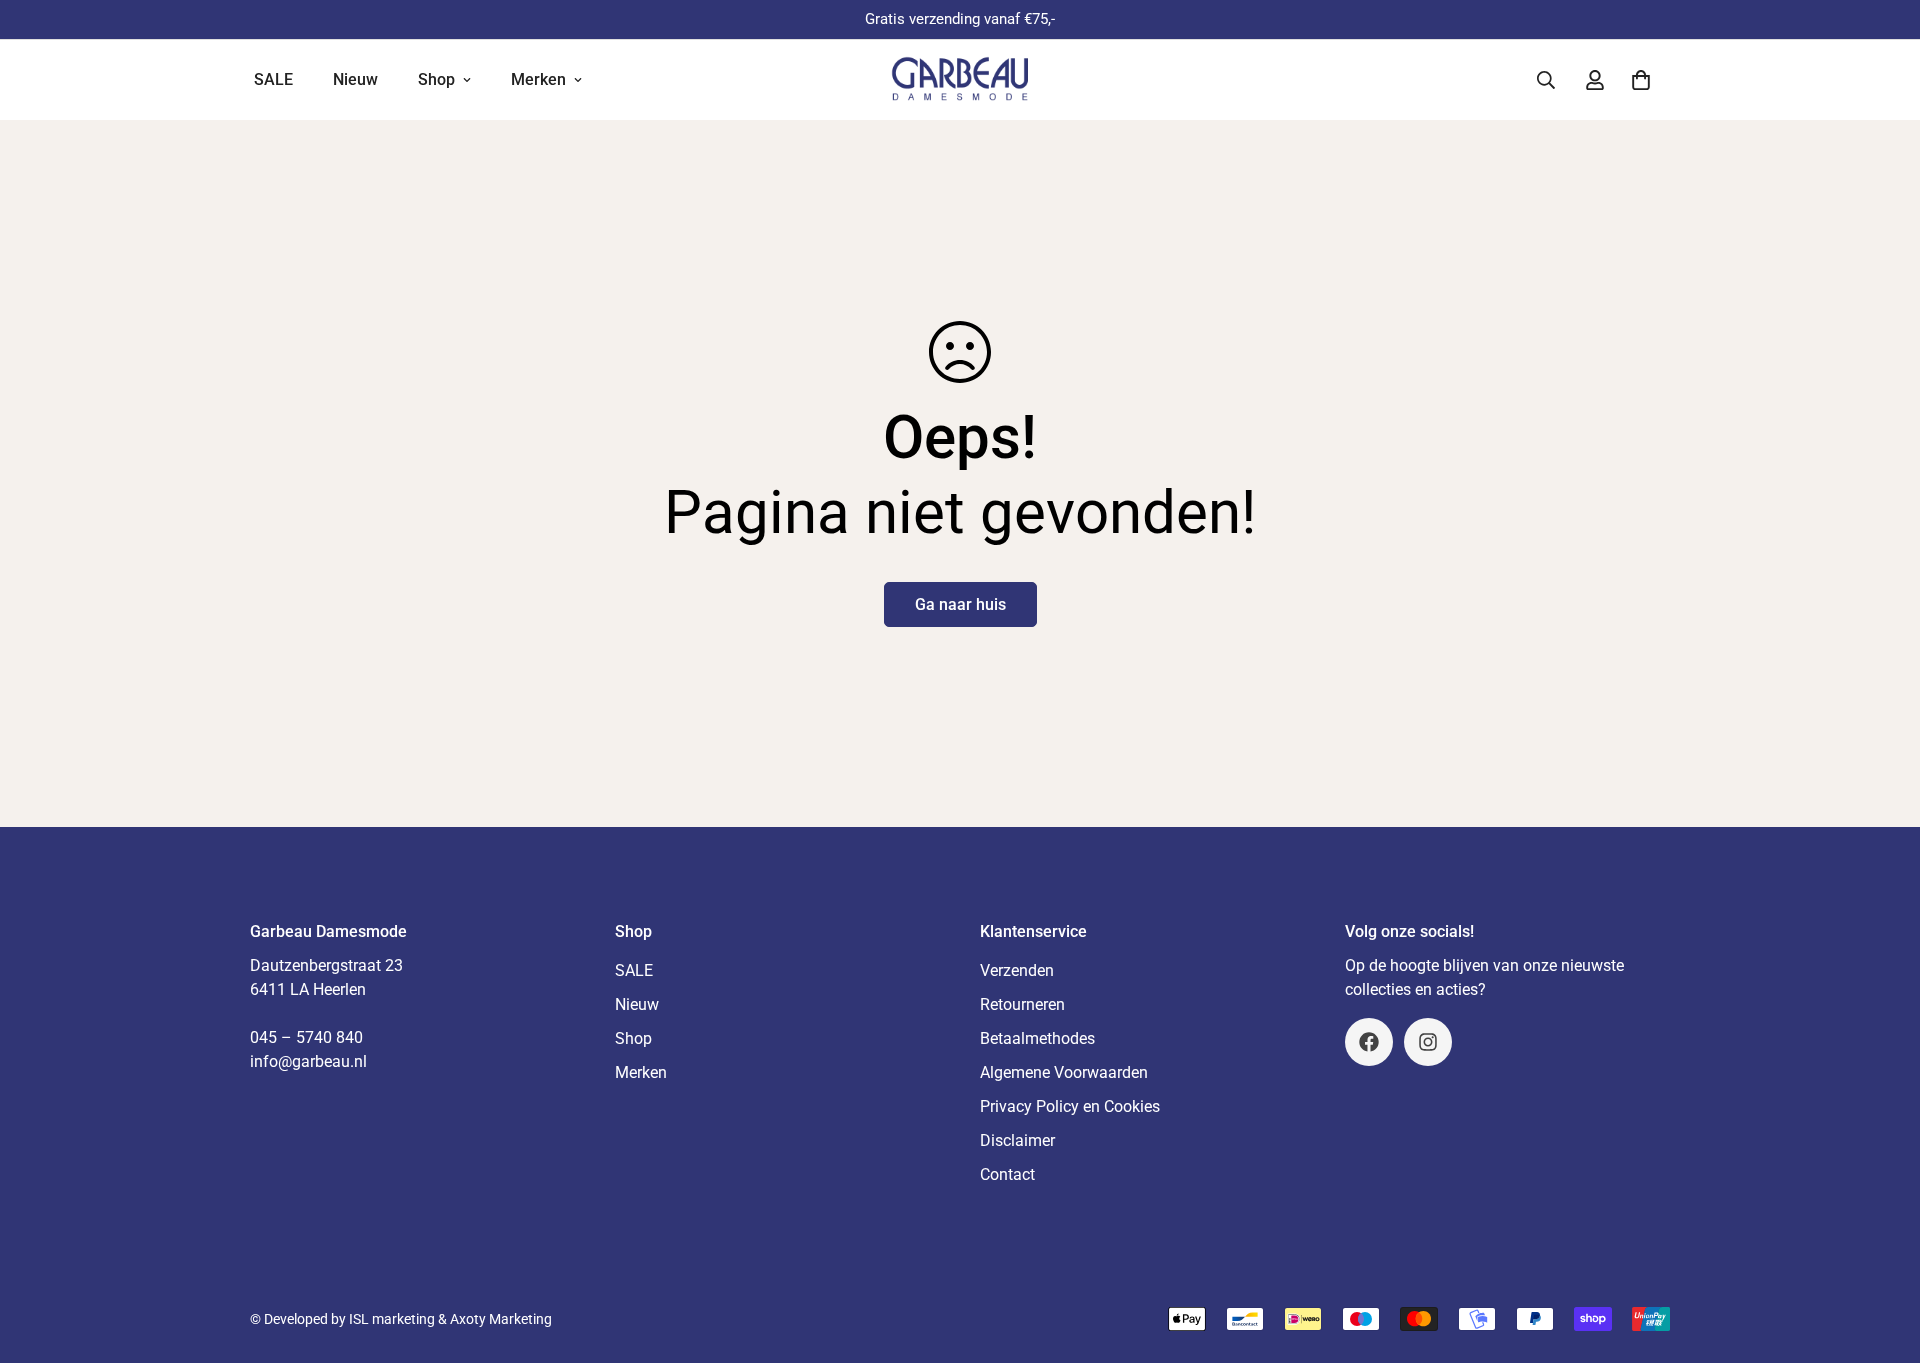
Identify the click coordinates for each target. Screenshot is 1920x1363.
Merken (538, 79)
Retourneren (1022, 1004)
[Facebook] (1369, 1042)
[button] (1641, 80)
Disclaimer (1017, 1140)
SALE (273, 79)
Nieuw (355, 79)
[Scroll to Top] (1881, 1254)
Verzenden (1017, 970)
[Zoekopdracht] (1546, 80)
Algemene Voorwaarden (1064, 1072)
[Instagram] (1428, 1042)
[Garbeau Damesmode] (960, 79)
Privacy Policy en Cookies (1070, 1106)
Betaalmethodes (1037, 1038)
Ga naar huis (960, 604)
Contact (1007, 1174)
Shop (436, 79)
